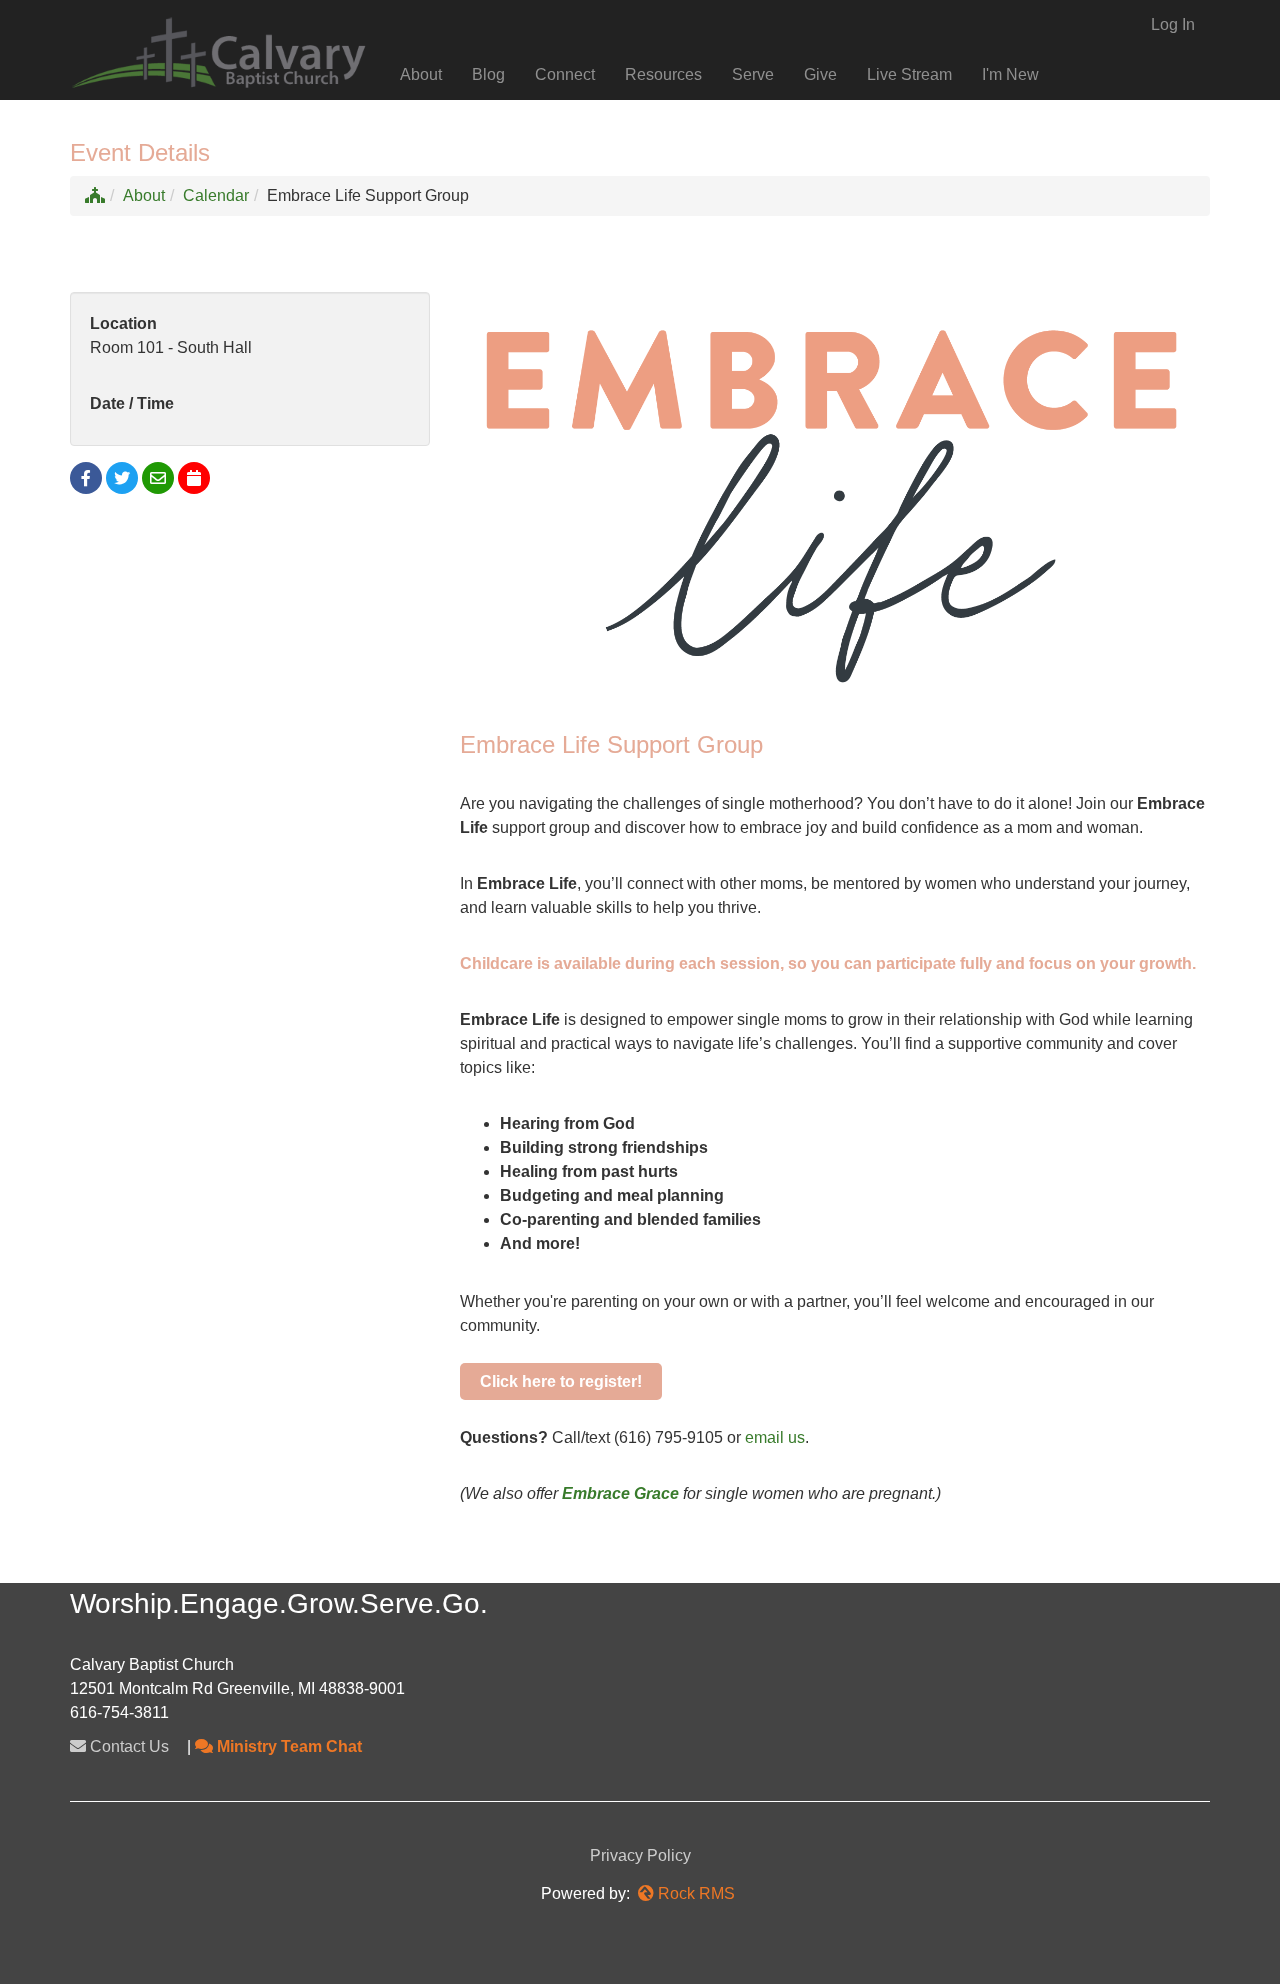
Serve (753, 74)
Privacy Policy (640, 1855)
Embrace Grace (620, 1493)
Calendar (216, 195)
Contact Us (127, 1746)
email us (775, 1437)
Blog (488, 74)
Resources (663, 74)
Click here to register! (561, 1381)
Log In (1173, 24)
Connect (565, 74)
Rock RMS (696, 1893)
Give (820, 74)
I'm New (1010, 74)
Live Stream (909, 74)
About (421, 74)
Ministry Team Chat (287, 1746)
